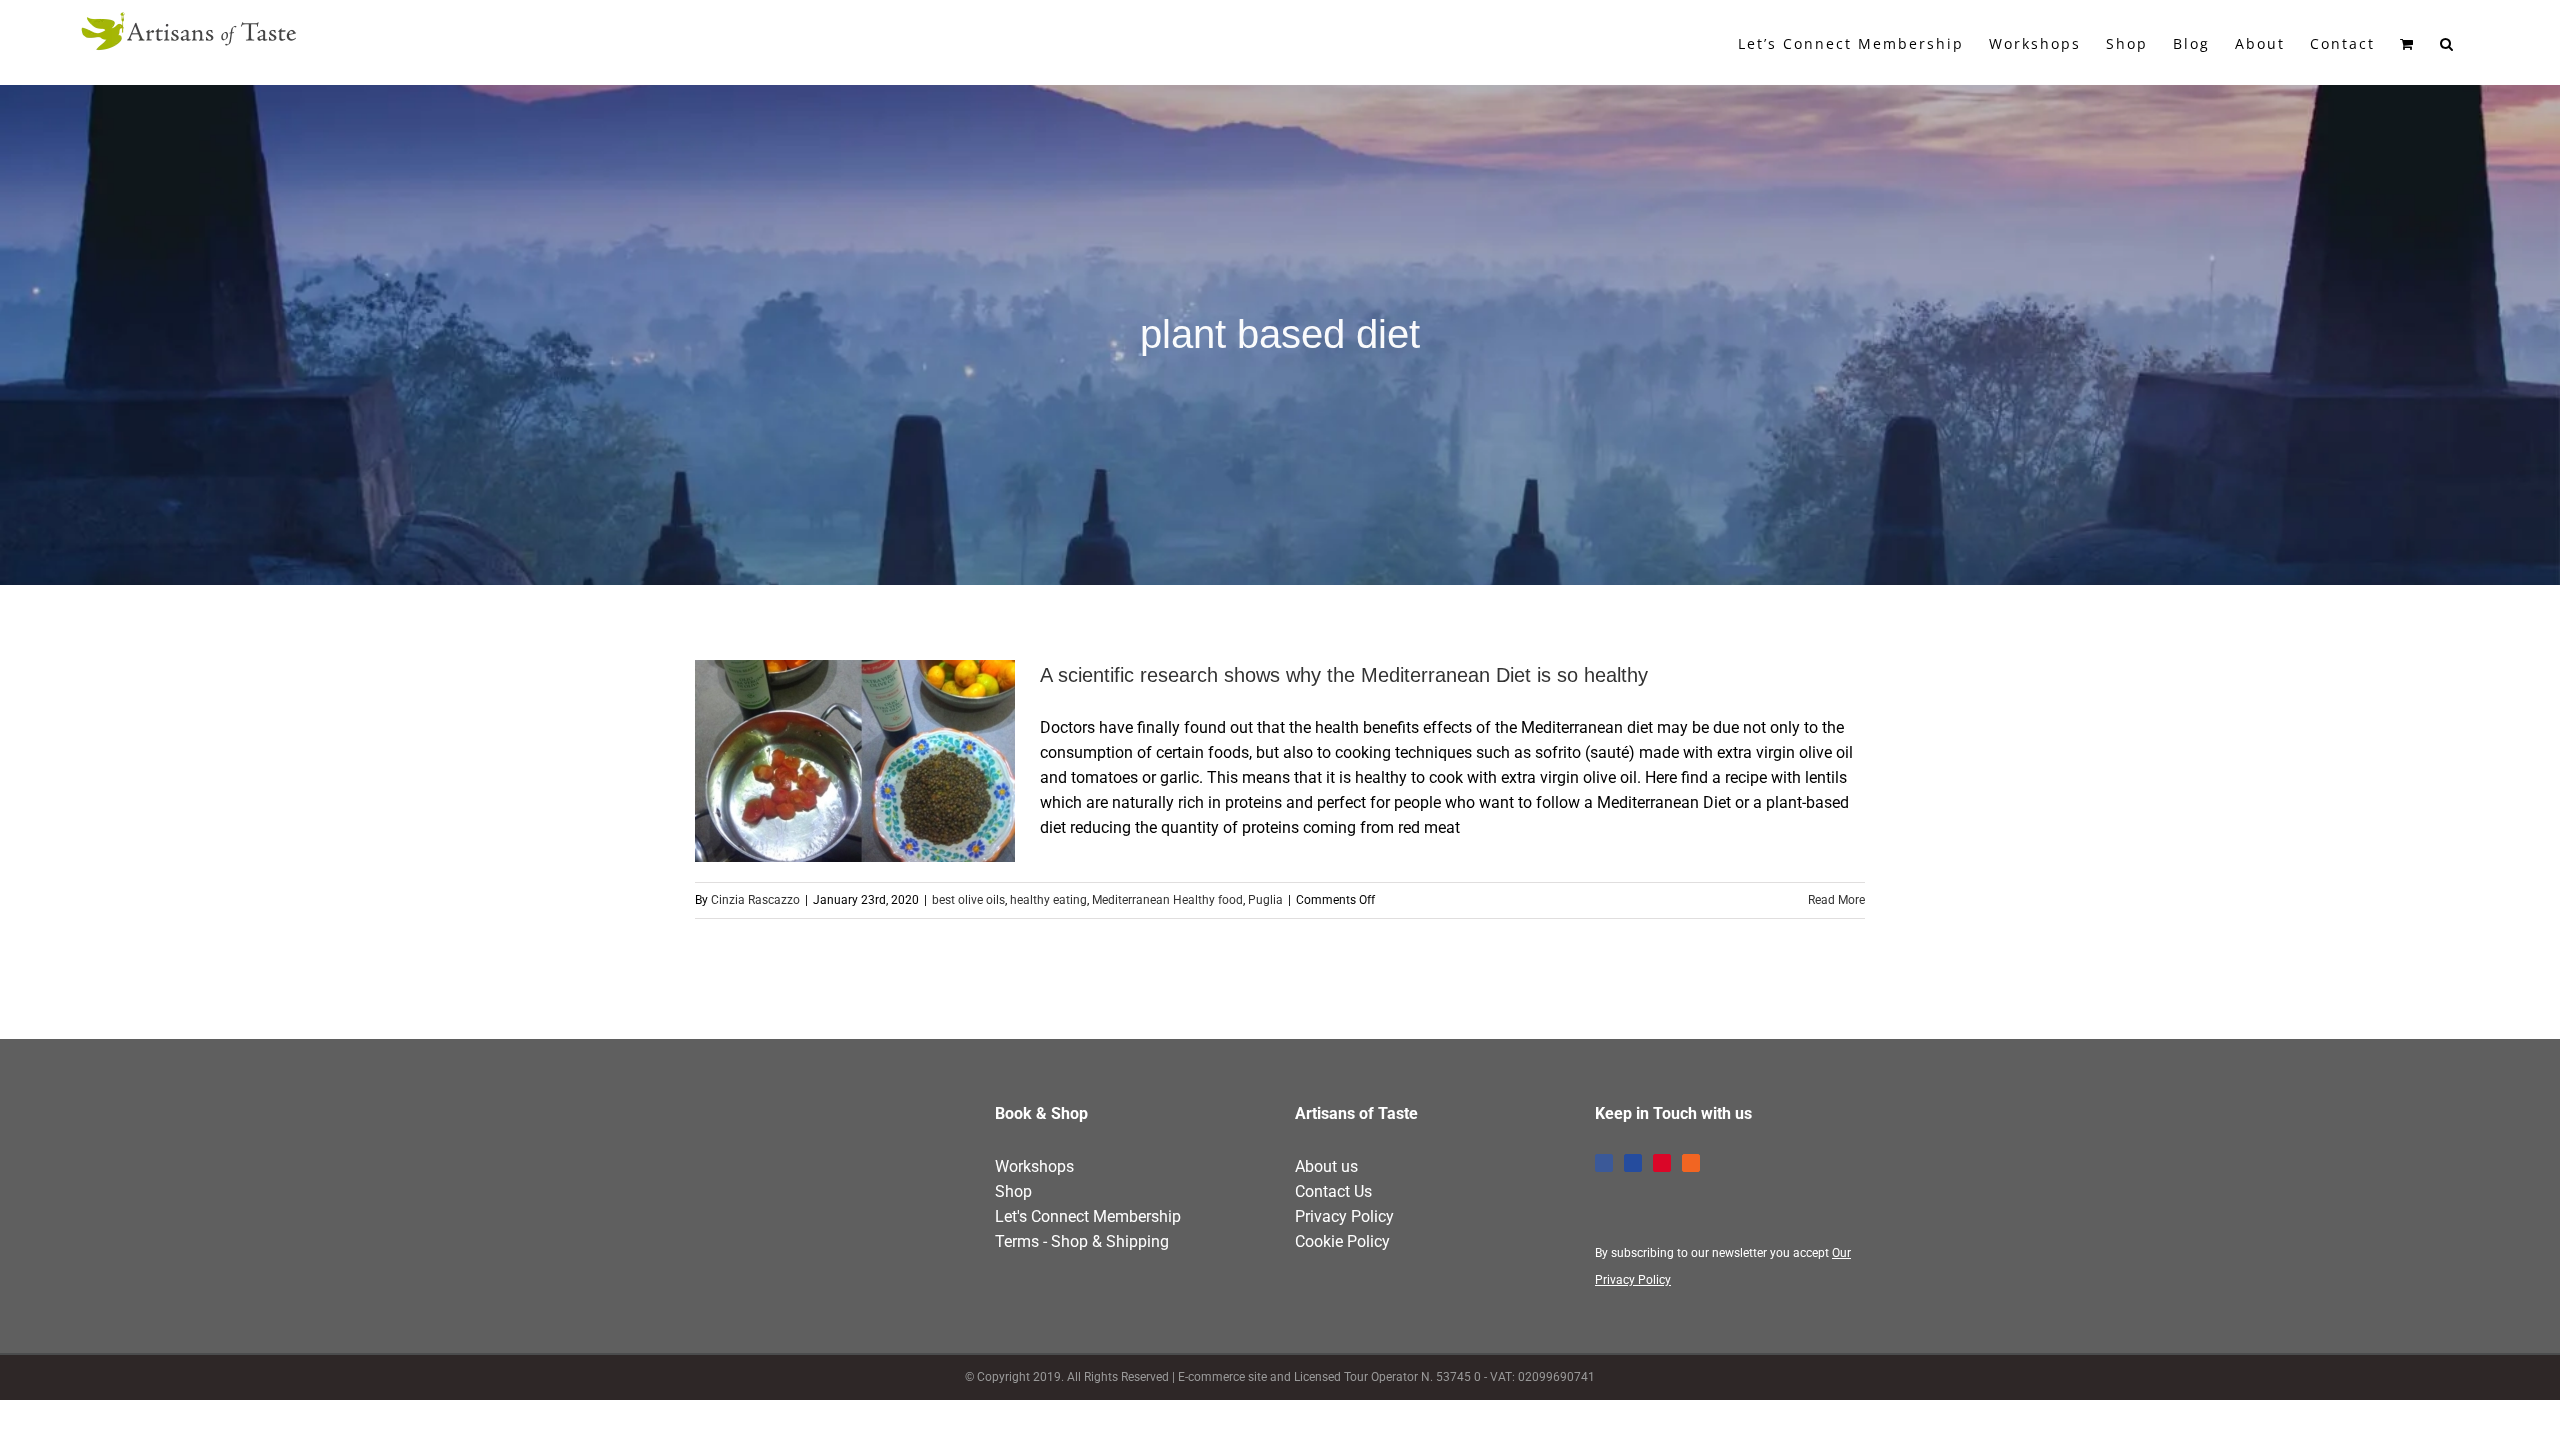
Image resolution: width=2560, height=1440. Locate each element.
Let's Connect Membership (1088, 1216)
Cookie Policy (1342, 1241)
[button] (2447, 42)
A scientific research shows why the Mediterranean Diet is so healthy (819, 761)
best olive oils (968, 900)
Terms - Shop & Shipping (1082, 1241)
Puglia (1265, 900)
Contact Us (1333, 1191)
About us (1326, 1166)
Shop (1013, 1191)
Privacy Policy (1344, 1216)
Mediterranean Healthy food (1167, 900)
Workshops (1034, 1166)
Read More (1836, 900)
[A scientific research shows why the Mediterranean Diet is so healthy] (855, 761)
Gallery (892, 761)
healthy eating (1048, 900)
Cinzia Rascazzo (755, 900)
